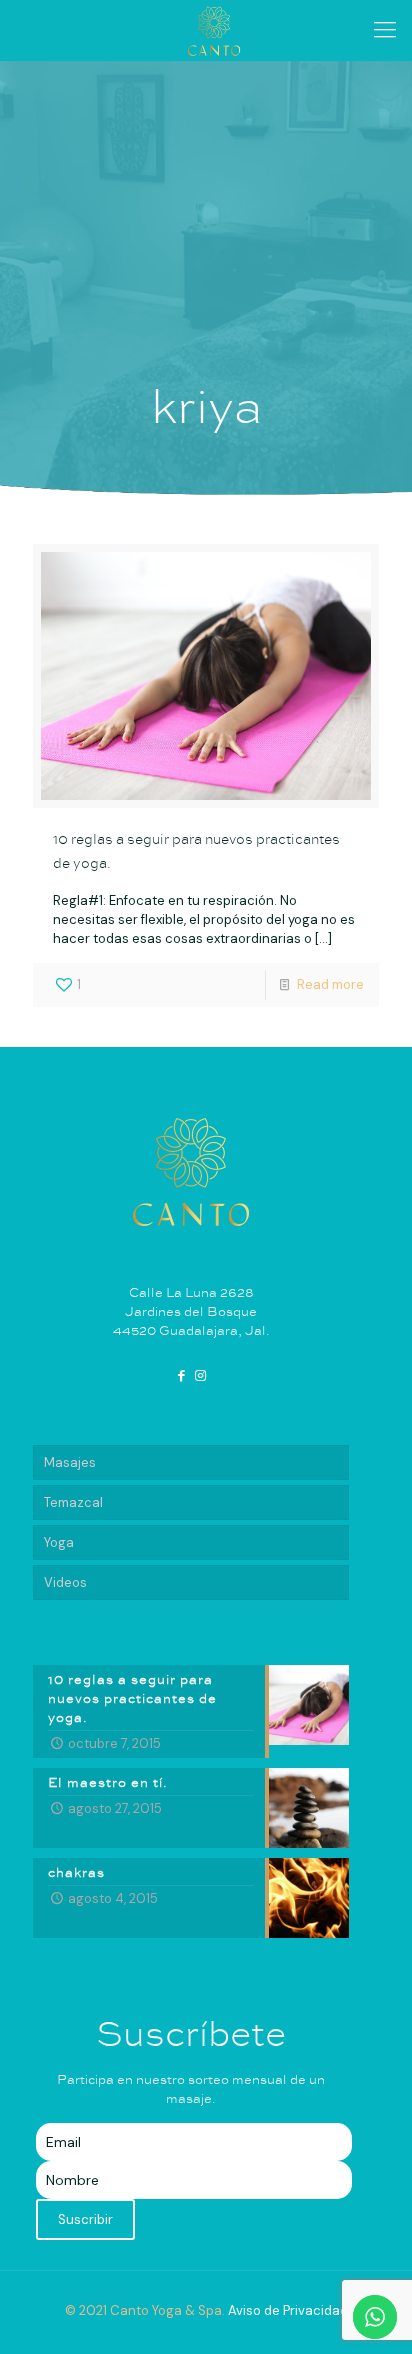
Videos (65, 1582)
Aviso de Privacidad (288, 2310)
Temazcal (73, 1502)
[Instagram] (200, 1375)
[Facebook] (182, 1375)
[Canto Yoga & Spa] (213, 30)
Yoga (59, 1542)
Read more (330, 984)
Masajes (70, 1462)
